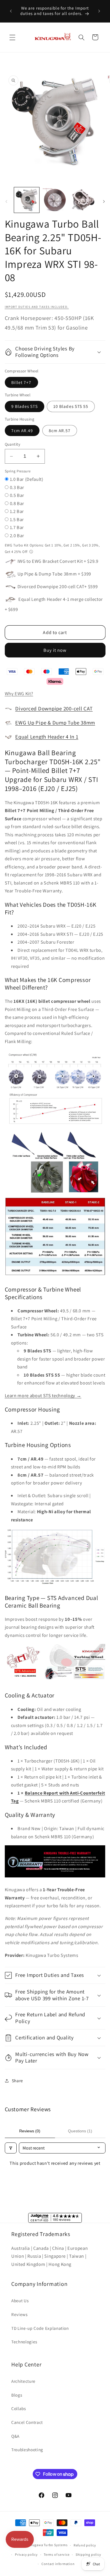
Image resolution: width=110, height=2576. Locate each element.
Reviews (19, 2314)
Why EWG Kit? (19, 694)
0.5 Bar (17, 495)
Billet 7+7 (21, 382)
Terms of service (57, 2554)
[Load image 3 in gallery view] (83, 200)
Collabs (19, 2408)
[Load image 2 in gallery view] (55, 200)
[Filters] (11, 2148)
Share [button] (17, 2081)
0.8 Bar (17, 503)
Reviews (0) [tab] (30, 2131)
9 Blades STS (25, 406)
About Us (20, 2301)
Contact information (58, 2564)
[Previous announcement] (11, 11)
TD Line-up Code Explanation (40, 2328)
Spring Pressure (18, 471)
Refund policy (85, 2545)
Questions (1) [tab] (80, 2131)
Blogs (17, 2395)
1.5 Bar (17, 519)
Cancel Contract (27, 2422)
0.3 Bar (17, 487)
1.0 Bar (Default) (27, 479)
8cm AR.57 (60, 430)
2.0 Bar (17, 535)
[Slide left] (6, 202)
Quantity (13, 444)
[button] (12, 37)
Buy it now (55, 650)
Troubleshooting (27, 2450)
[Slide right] (104, 202)
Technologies (24, 2342)
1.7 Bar (17, 527)
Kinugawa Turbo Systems (47, 2545)
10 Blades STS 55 (71, 406)
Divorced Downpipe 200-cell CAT (54, 708)
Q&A (15, 2436)
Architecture (23, 2381)
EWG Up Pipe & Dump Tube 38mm (55, 723)
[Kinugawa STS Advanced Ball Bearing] (55, 1682)
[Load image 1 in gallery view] (27, 200)
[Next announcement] (99, 11)
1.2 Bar (17, 511)
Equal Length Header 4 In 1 (47, 737)
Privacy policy (26, 2554)
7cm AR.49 (22, 430)
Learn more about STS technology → (43, 1395)
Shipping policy (88, 2554)
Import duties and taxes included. (37, 307)
